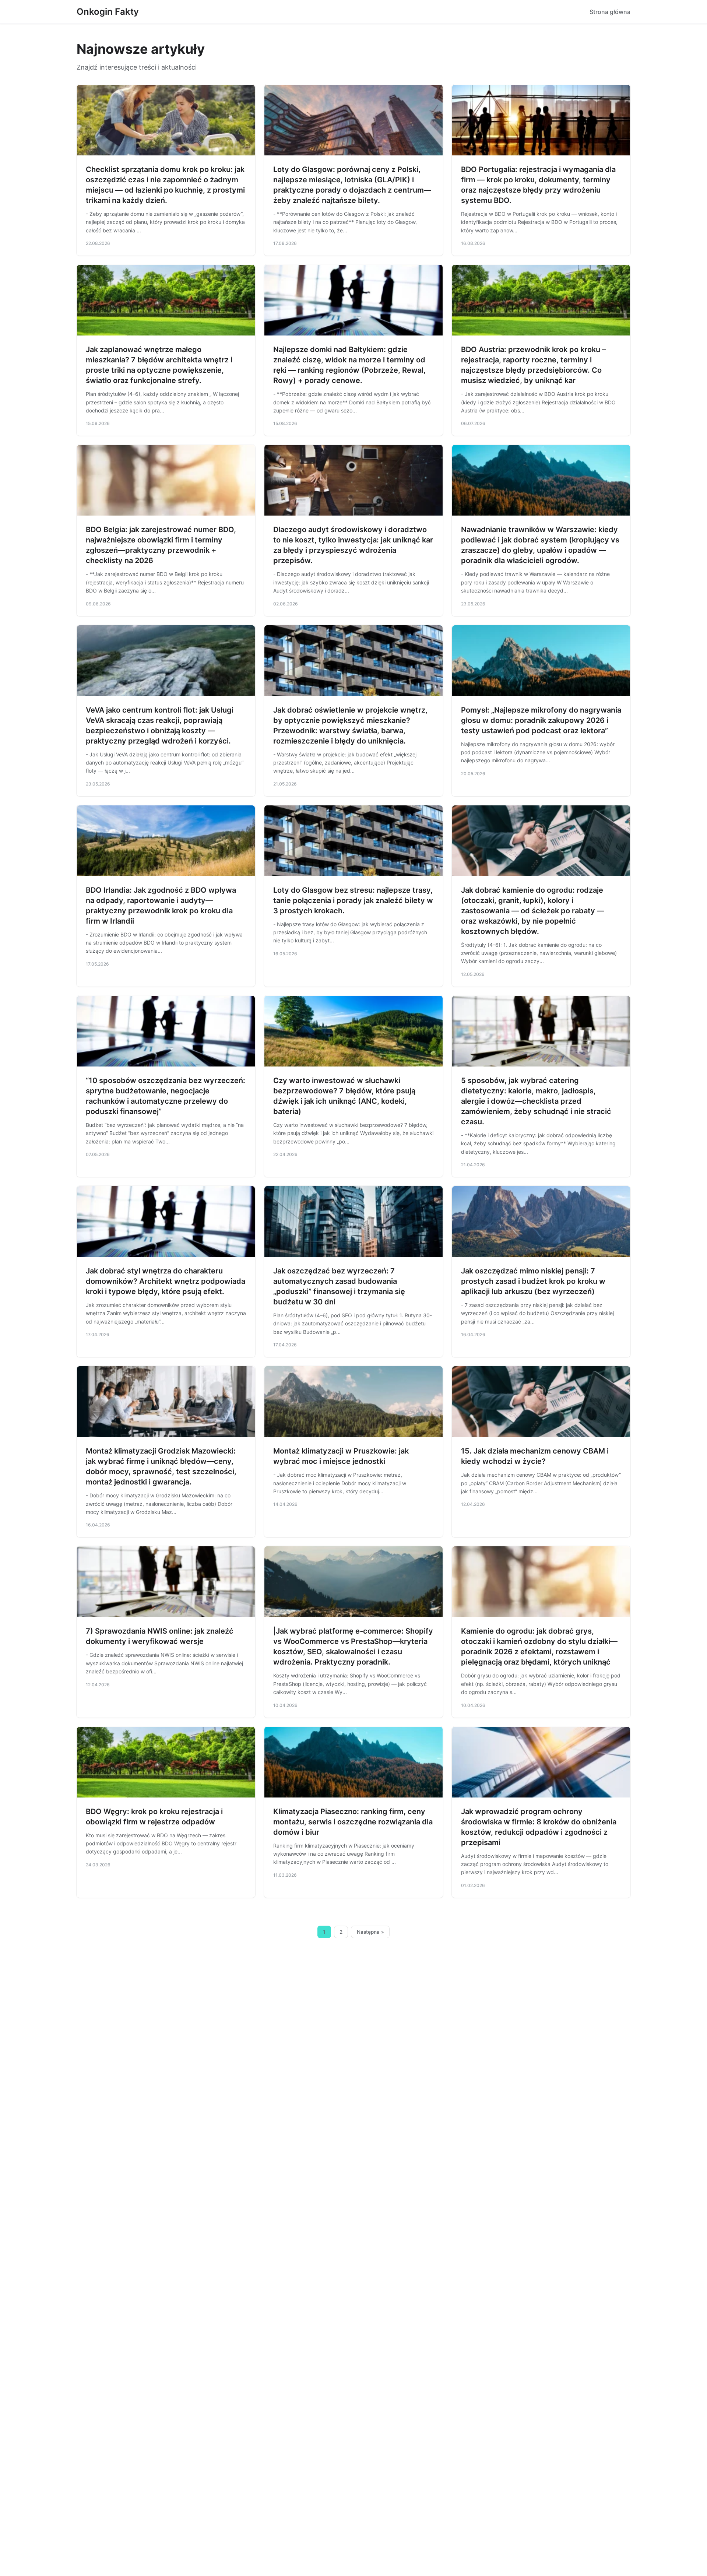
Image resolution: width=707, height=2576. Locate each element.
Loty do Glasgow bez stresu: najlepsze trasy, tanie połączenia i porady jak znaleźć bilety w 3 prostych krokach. (353, 900)
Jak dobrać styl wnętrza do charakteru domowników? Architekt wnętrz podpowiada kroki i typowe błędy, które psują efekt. (166, 1281)
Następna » (370, 1932)
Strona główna (610, 12)
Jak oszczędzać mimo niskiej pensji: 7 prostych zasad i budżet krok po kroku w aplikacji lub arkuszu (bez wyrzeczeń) (533, 1281)
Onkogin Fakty (108, 12)
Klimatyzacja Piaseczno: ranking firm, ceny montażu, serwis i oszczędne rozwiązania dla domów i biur (353, 1822)
